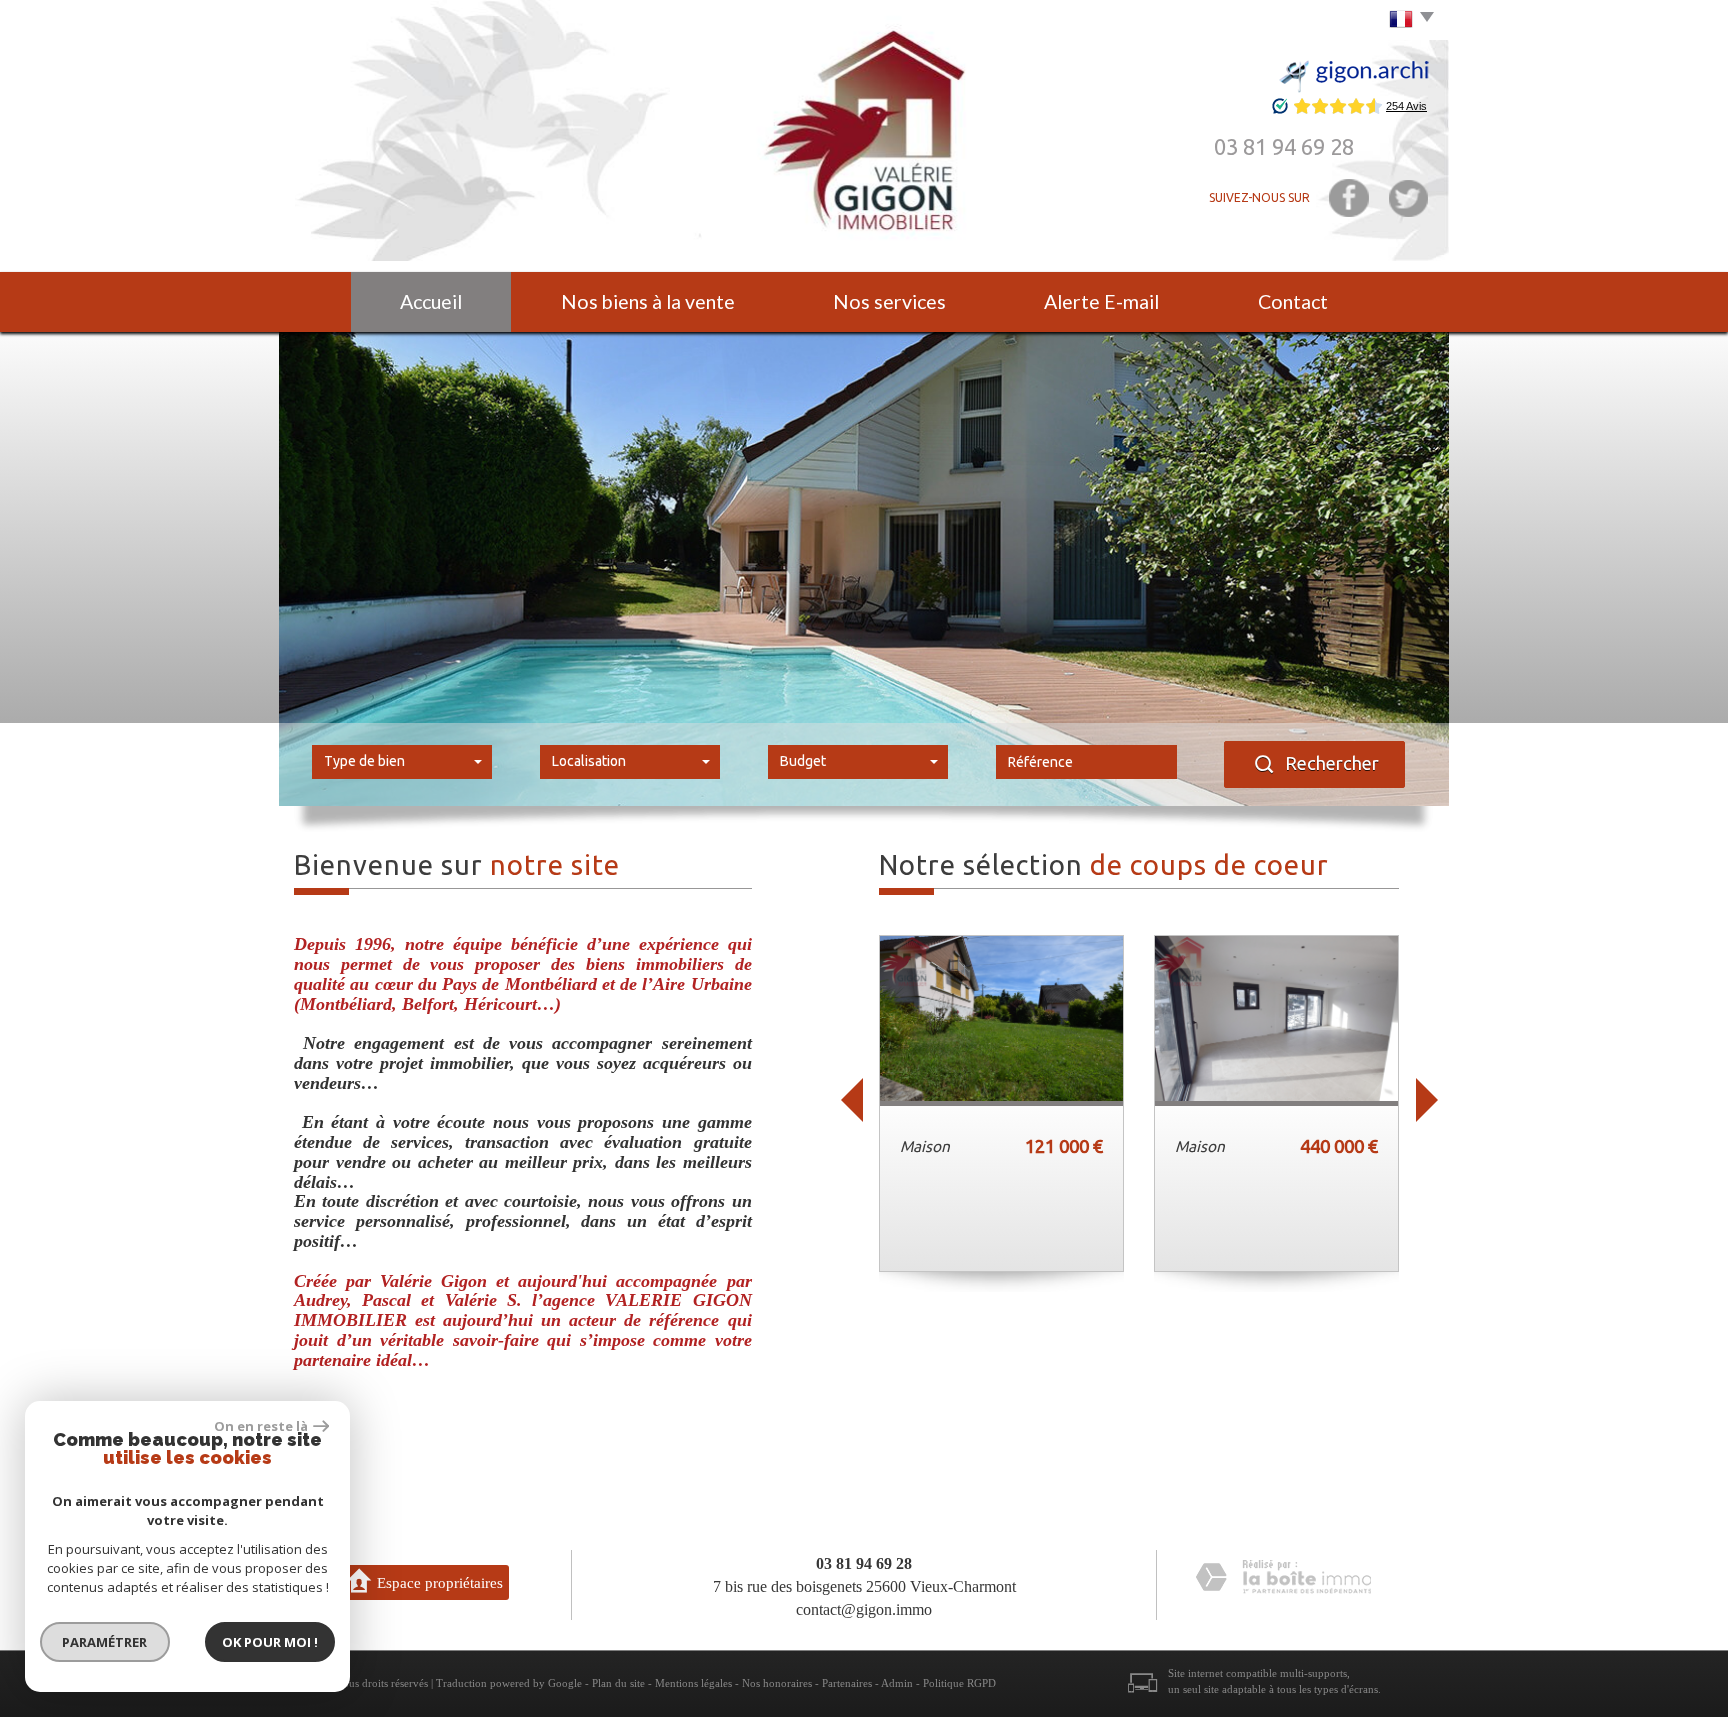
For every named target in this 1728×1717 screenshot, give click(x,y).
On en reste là (261, 1426)
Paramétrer (105, 1642)
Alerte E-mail (1101, 301)
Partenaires (847, 1683)
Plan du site (618, 1683)
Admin (897, 1683)
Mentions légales (693, 1683)
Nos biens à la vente (648, 301)
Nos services (889, 301)
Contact (1293, 301)
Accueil (431, 301)
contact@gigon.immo (864, 1609)
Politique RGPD (959, 1683)
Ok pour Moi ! (270, 1642)
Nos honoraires (777, 1683)
